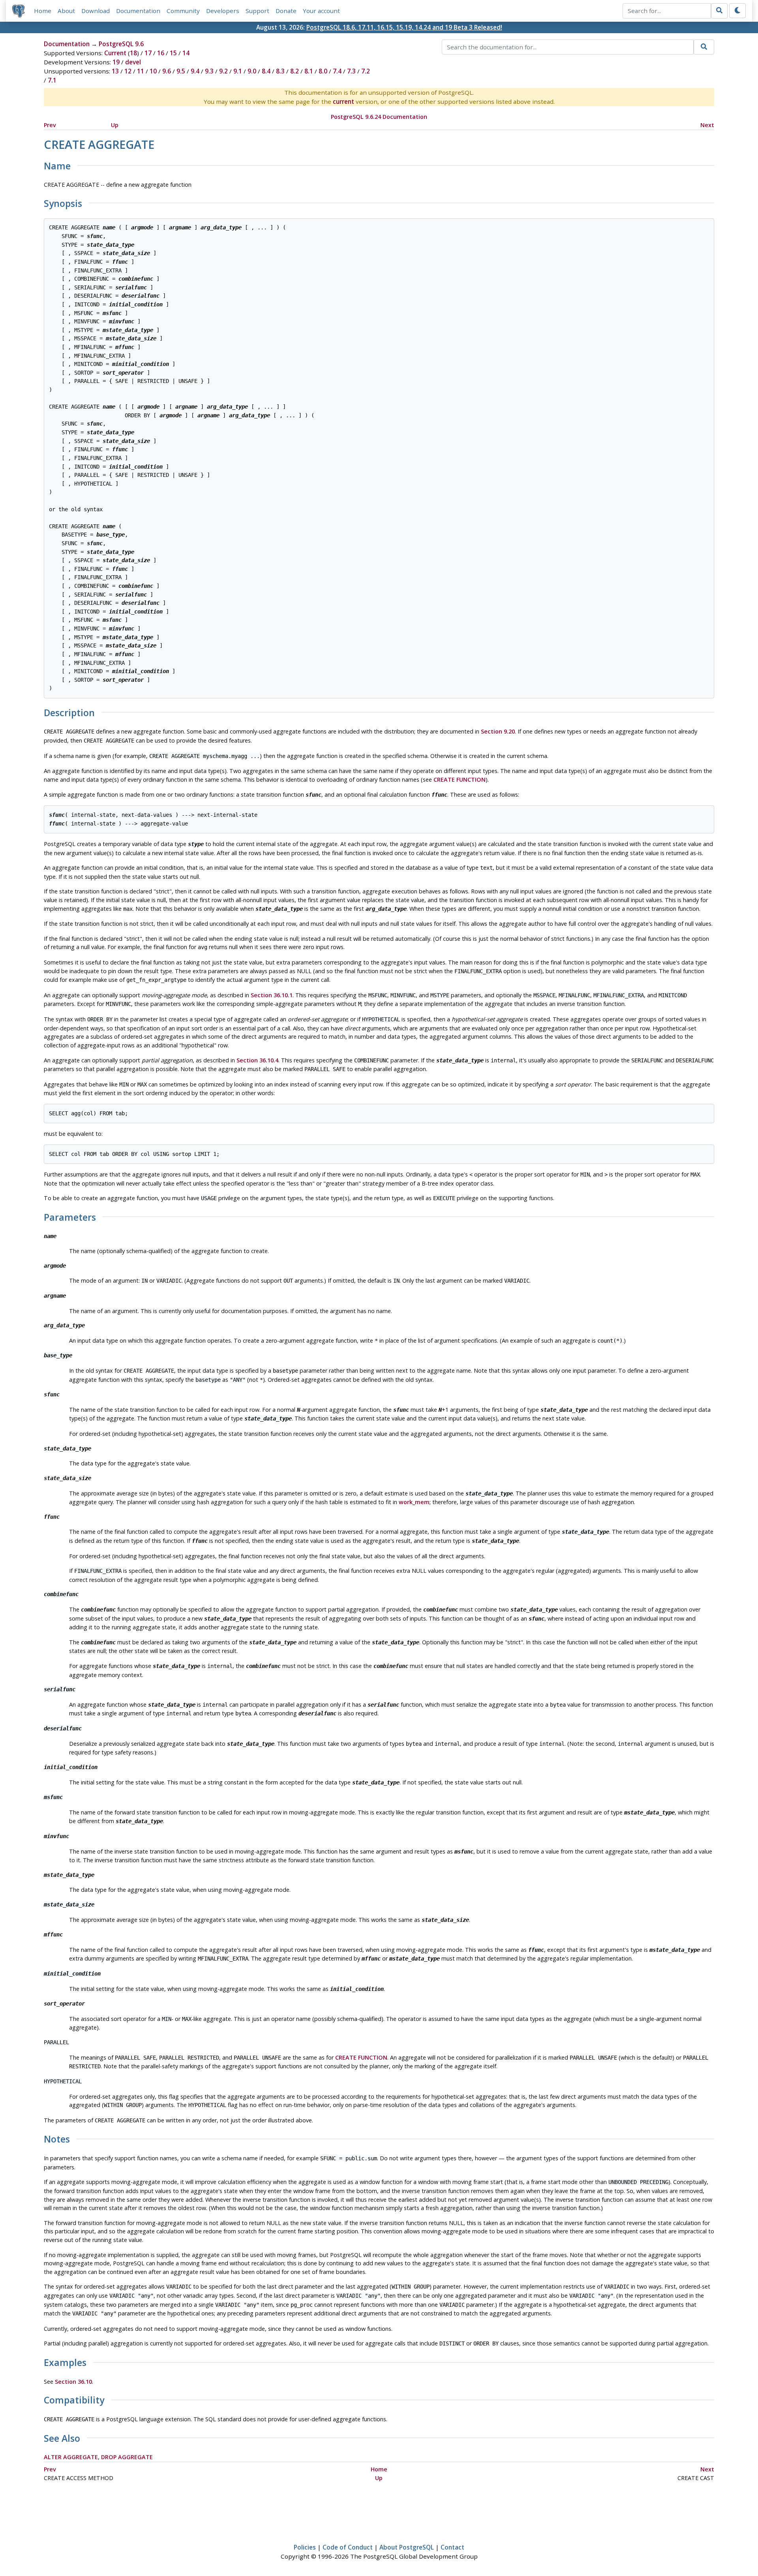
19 (116, 62)
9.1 (238, 71)
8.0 (323, 71)
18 (133, 53)
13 (115, 71)
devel (133, 62)
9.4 (195, 71)
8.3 (280, 71)
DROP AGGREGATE (127, 2457)
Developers (223, 11)
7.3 (351, 71)
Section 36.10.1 (272, 995)
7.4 (337, 71)
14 (186, 53)
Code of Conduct (348, 2547)
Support (257, 11)
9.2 (223, 71)
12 (128, 71)
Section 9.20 (498, 731)
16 (161, 53)
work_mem (414, 1502)
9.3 (209, 71)
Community (183, 11)
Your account (321, 11)
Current (115, 53)
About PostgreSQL (407, 2547)
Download (96, 11)
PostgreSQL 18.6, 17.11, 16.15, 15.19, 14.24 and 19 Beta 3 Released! (404, 27)
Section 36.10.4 (257, 1060)
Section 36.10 (73, 2382)
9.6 (167, 71)
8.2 (295, 71)
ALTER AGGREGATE (71, 2457)
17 (148, 53)
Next (707, 125)
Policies (305, 2547)
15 (173, 53)
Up (115, 125)
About (66, 11)
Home (43, 11)
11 (141, 71)
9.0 (252, 71)
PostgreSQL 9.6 (121, 44)
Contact (452, 2547)
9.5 (181, 71)
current (343, 101)
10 (153, 71)
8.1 (309, 71)
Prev (50, 125)
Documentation (138, 11)
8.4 (266, 71)
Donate (286, 11)
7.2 (366, 71)
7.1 (52, 80)
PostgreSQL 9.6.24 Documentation (379, 117)
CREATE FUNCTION (460, 780)
